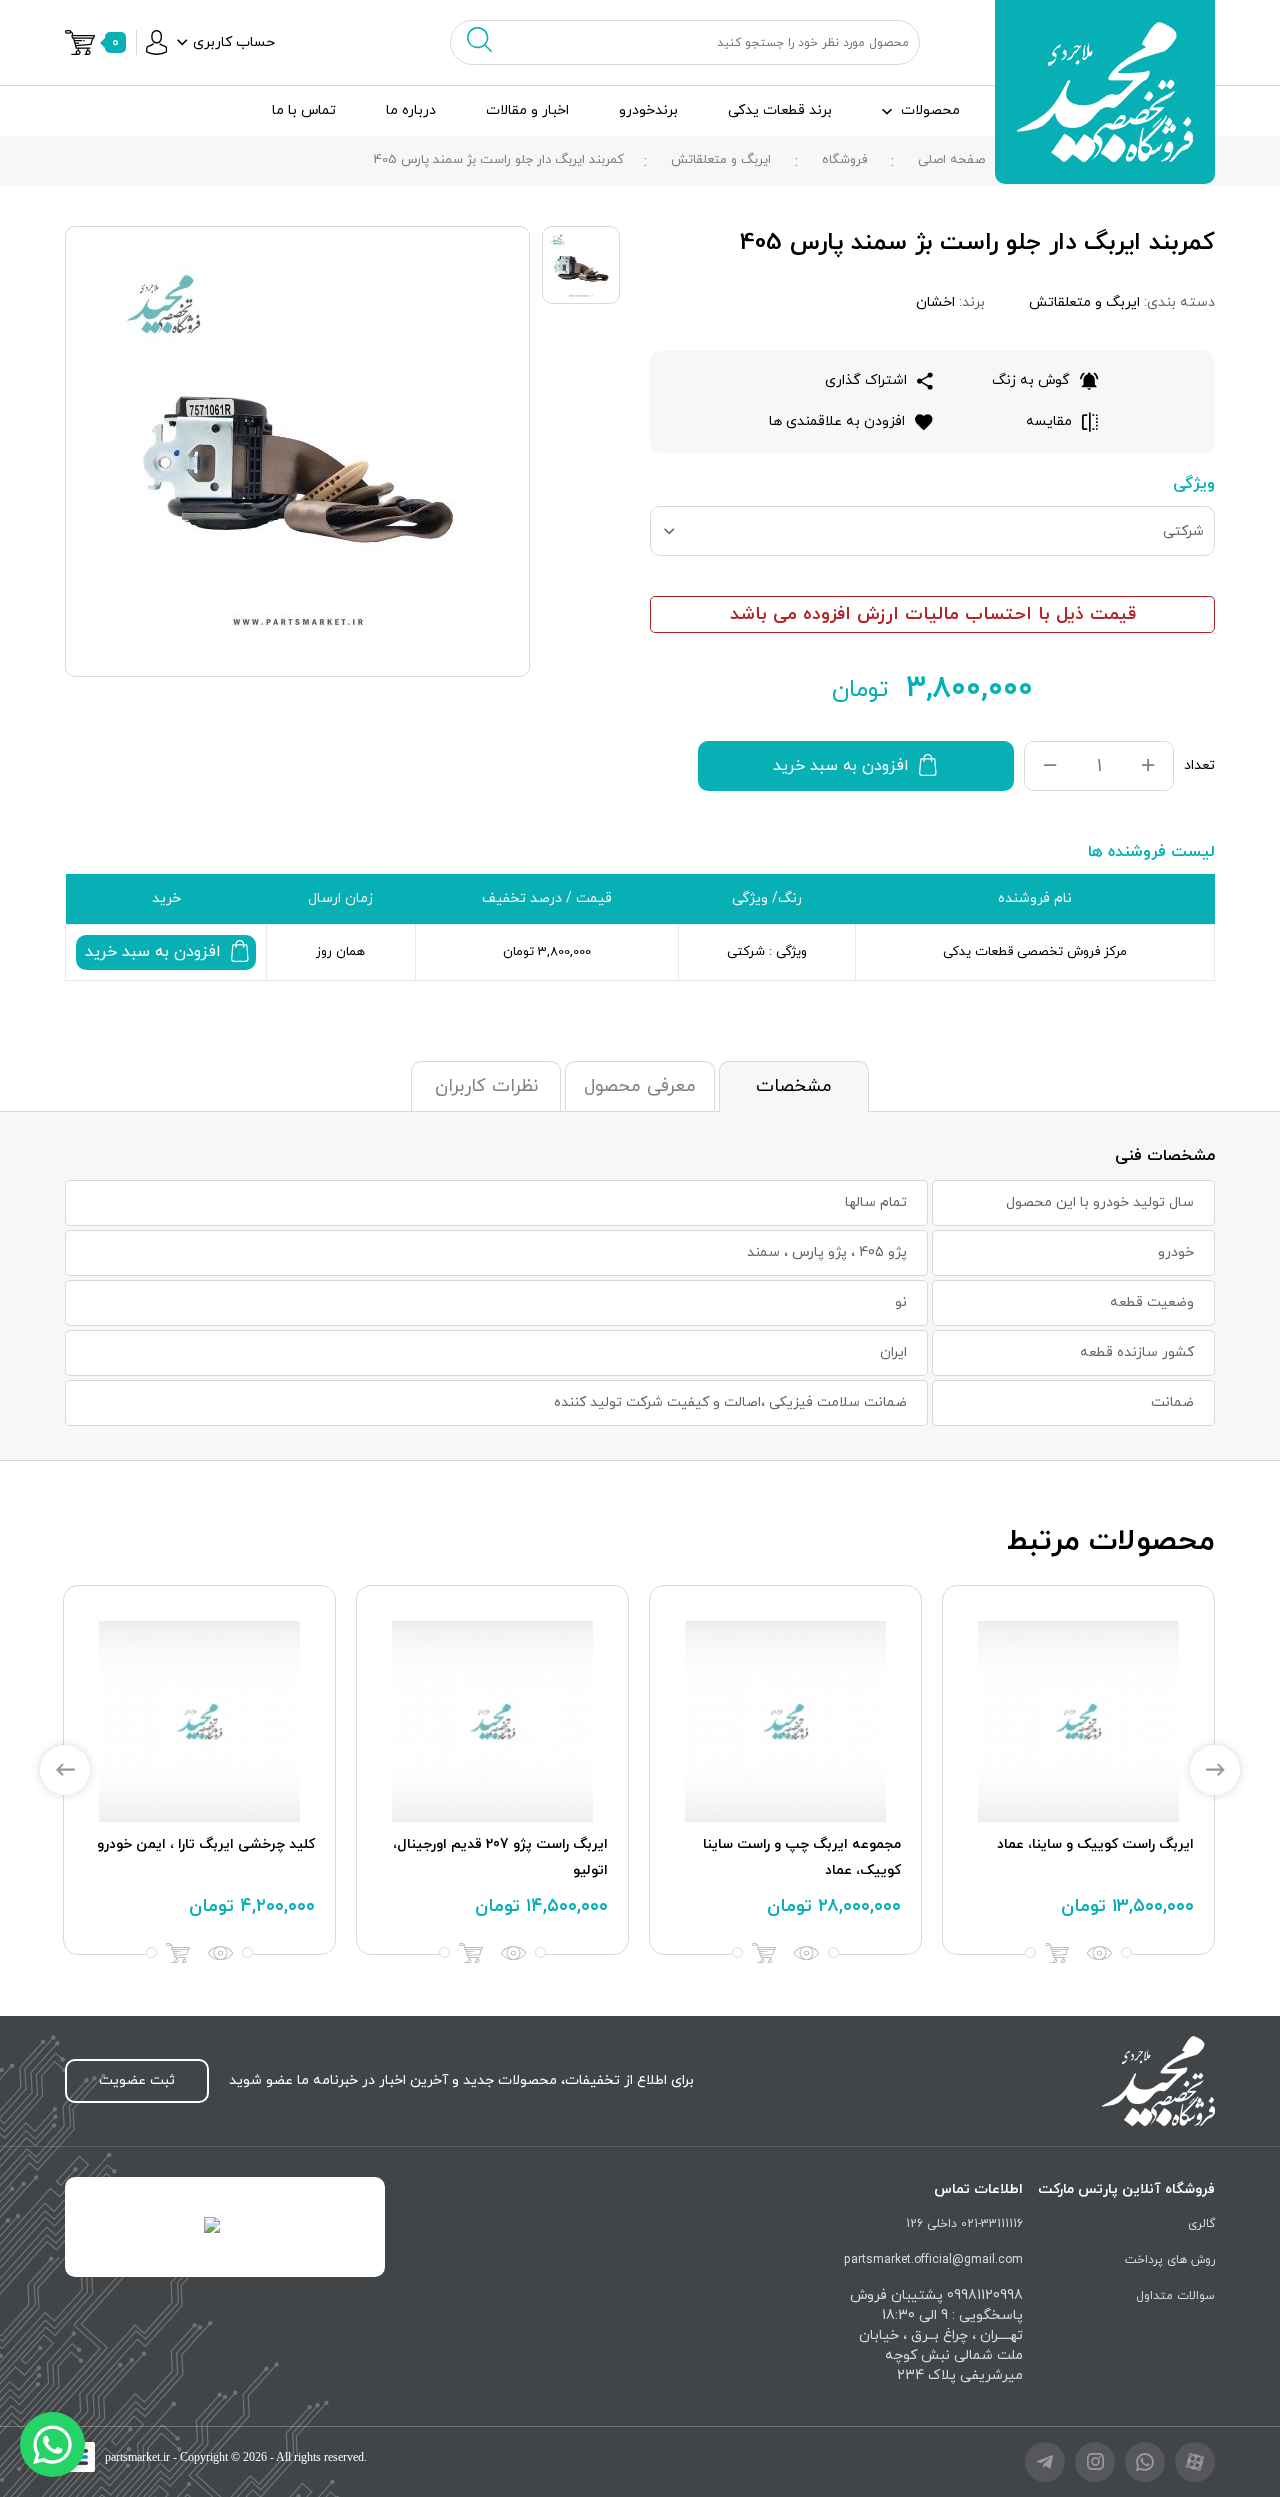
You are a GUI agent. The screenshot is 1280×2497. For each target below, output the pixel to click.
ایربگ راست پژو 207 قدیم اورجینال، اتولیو (500, 1857)
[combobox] (932, 531)
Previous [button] (65, 1770)
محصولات (930, 110)
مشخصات (794, 1086)
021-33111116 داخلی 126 (964, 2224)
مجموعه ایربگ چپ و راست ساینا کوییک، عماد (802, 1857)
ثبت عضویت (137, 2080)
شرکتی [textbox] (1183, 531)
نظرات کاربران (486, 1086)
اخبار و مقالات (527, 110)
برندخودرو (648, 110)
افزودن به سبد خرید (841, 766)
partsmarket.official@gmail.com (933, 2260)
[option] (1078, 1770)
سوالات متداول (1175, 2296)
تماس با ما (304, 110)
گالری (1201, 2224)
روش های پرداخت (1170, 2260)
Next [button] (1215, 1770)
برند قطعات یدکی (780, 110)
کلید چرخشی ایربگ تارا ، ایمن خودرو (206, 1844)
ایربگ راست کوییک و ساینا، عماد (1095, 1844)
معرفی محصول (640, 1086)
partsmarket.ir (137, 2457)
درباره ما (411, 110)
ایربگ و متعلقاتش (721, 160)
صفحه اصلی (951, 160)
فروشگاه (844, 160)
